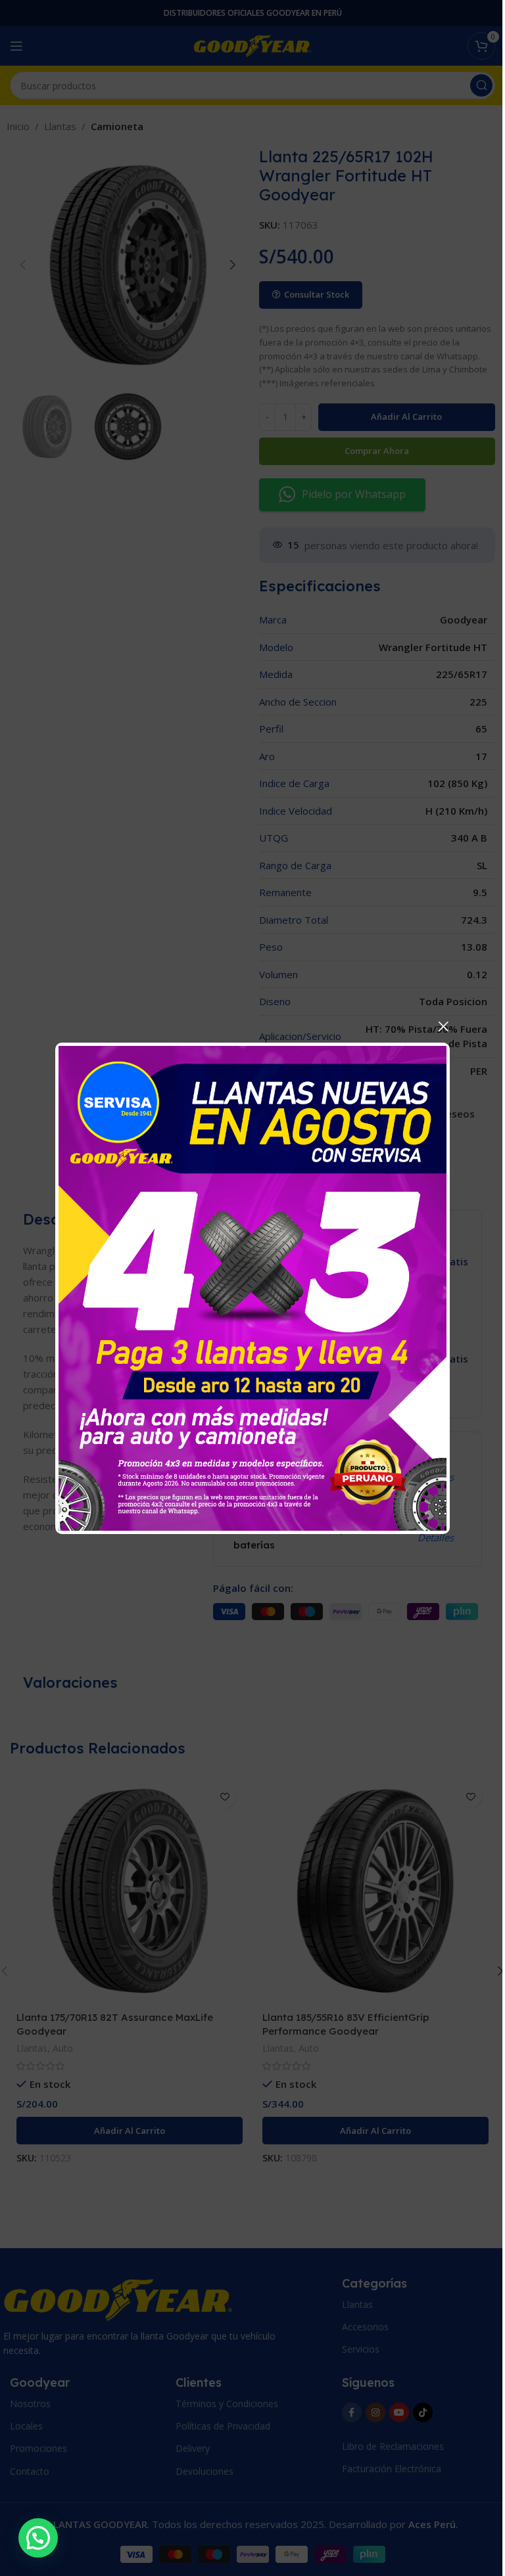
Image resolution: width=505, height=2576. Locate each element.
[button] (38, 2538)
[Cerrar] (443, 1026)
